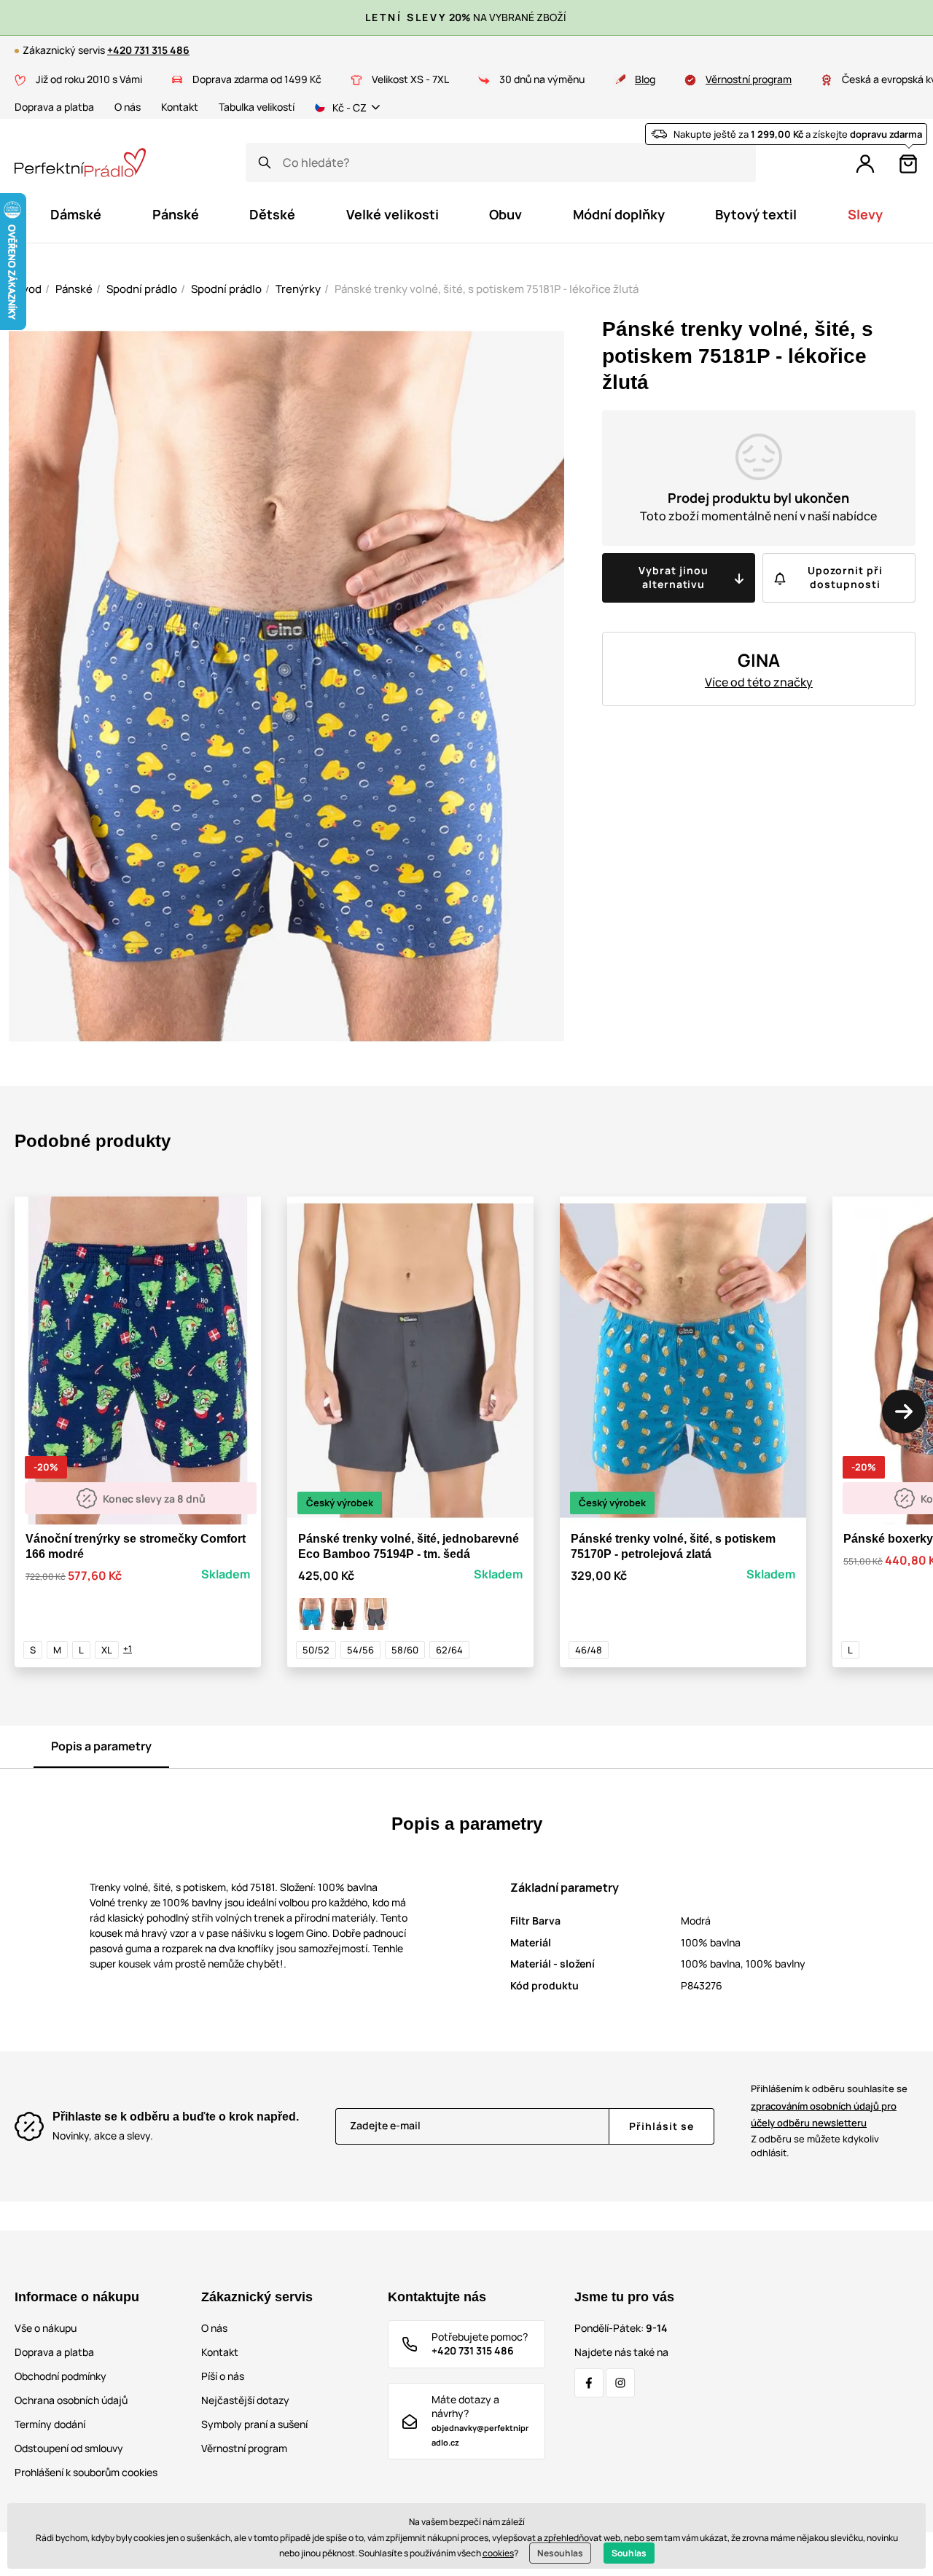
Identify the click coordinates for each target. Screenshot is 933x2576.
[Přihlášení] (865, 164)
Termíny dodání (50, 2424)
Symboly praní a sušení (254, 2424)
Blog (645, 79)
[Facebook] (589, 2383)
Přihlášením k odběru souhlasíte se (829, 2106)
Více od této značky (759, 682)
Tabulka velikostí (257, 107)
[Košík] (908, 164)
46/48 (589, 1650)
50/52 (316, 1650)
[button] (904, 1412)
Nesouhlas (560, 2553)
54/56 (360, 1650)
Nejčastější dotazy (245, 2400)
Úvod (28, 289)
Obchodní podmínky (60, 2376)
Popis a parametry (101, 1746)
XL (107, 1650)
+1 (128, 1649)
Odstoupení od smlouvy (69, 2448)
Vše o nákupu (46, 2328)
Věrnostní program (749, 79)
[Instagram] (620, 2383)
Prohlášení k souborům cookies (86, 2472)
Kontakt (180, 107)
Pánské (74, 289)
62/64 (449, 1650)
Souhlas (629, 2553)
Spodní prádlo (142, 289)
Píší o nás (223, 2376)
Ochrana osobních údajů (71, 2400)
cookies (498, 2553)
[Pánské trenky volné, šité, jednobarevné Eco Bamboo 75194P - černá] (344, 1614)
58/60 (405, 1650)
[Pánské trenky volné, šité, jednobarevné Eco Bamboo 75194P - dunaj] (312, 1614)
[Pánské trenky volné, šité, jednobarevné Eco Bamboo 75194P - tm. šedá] (376, 1614)
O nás (128, 107)
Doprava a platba (54, 107)
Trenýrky (298, 289)
